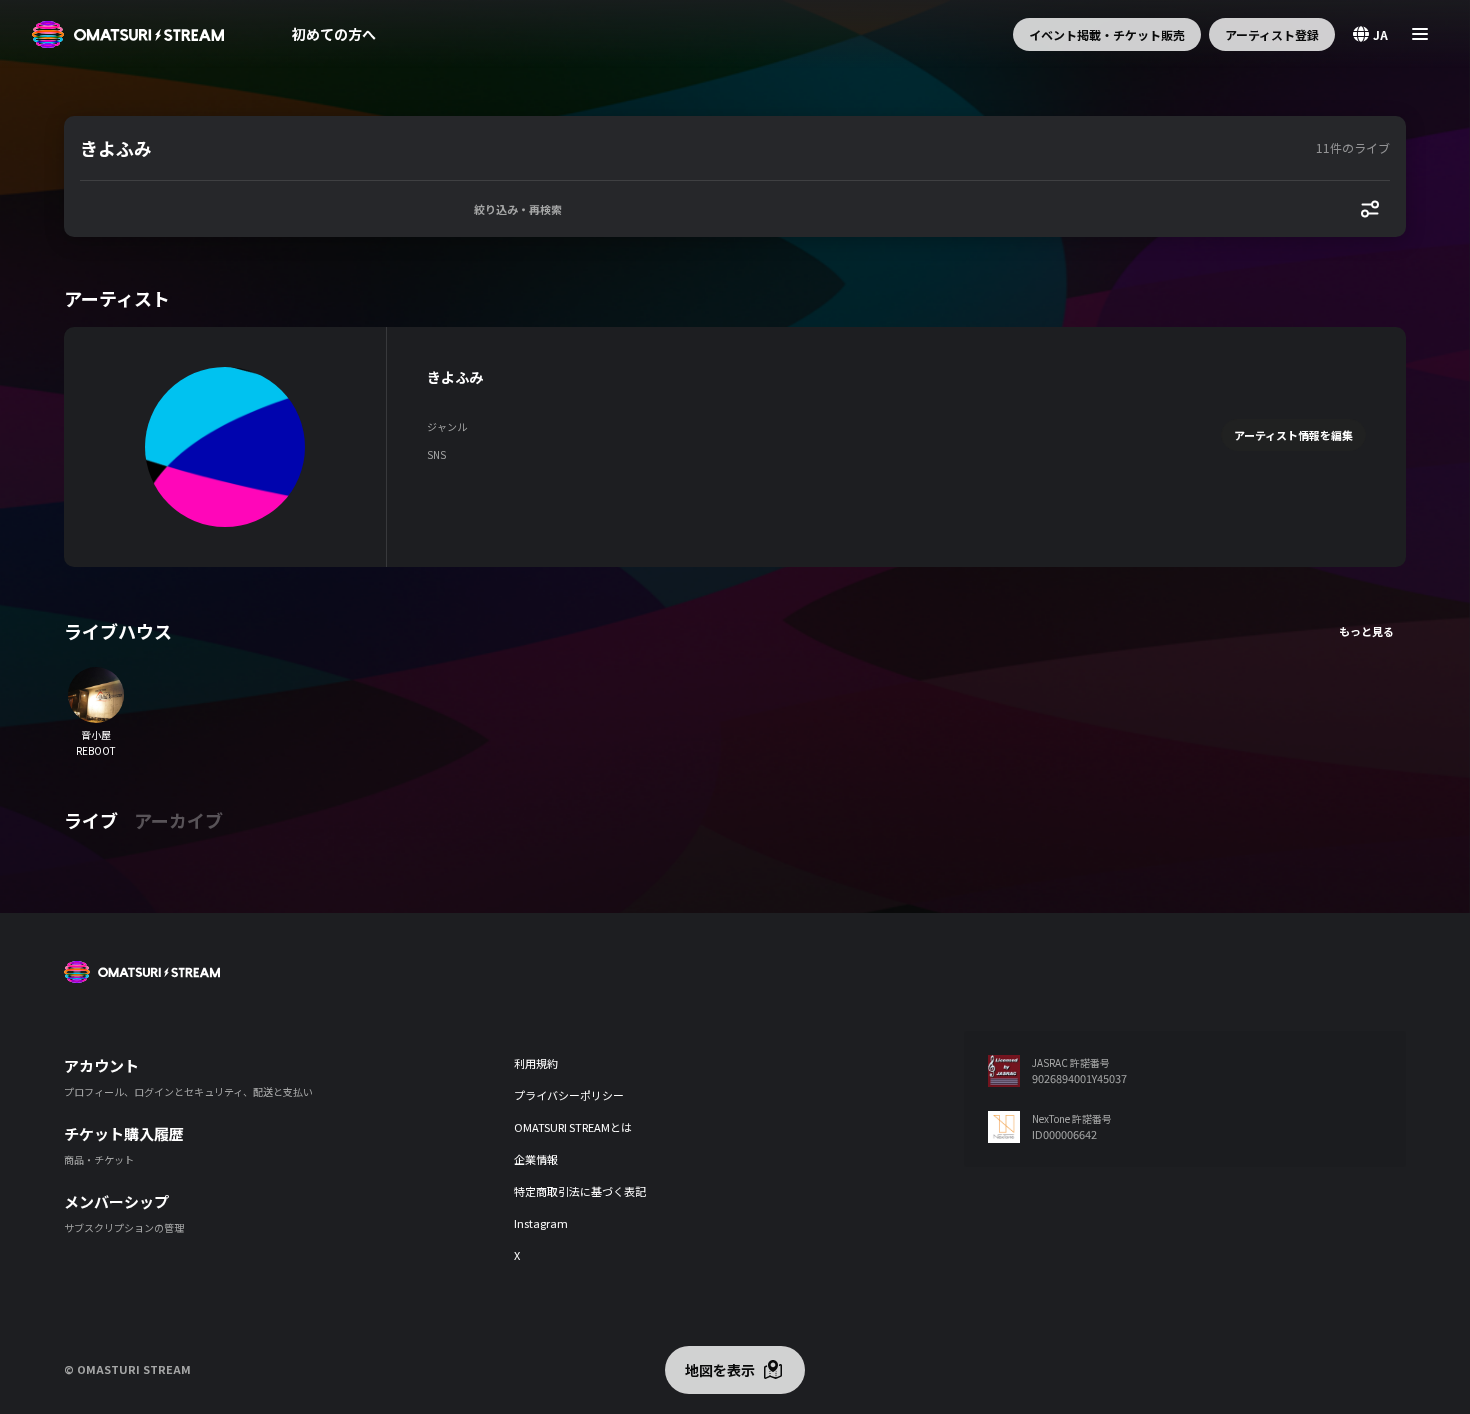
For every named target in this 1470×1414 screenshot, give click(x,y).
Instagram (541, 1223)
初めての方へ (334, 34)
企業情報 (536, 1159)
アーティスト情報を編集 (1293, 435)
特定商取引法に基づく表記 (580, 1191)
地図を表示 (720, 1370)
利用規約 (536, 1063)
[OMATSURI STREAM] (128, 34)
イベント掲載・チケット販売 (1107, 34)
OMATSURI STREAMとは (573, 1127)
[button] (694, 148)
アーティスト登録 (1272, 34)
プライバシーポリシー (569, 1095)
